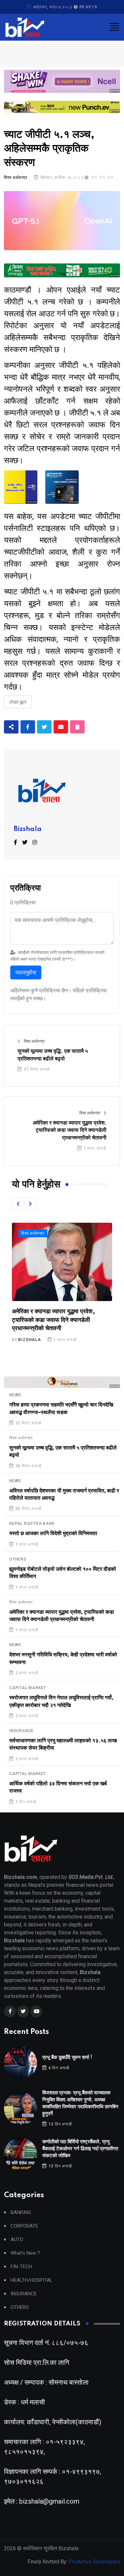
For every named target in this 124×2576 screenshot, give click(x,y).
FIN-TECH (21, 2267)
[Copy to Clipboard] (77, 727)
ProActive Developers (94, 2562)
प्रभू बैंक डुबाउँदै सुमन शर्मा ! (67, 2058)
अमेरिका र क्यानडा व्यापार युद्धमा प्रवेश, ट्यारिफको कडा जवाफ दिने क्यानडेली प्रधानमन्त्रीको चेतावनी (70, 1130)
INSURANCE (21, 1731)
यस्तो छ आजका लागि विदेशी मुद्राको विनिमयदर (53, 1533)
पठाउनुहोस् (26, 972)
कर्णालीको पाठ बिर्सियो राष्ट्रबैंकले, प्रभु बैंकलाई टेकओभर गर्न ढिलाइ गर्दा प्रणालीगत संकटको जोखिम (80, 2149)
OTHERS (18, 1559)
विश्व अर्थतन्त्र (16, 178)
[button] (18, 1204)
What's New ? (25, 2253)
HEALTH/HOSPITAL (32, 2280)
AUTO (17, 2240)
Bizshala (28, 829)
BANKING (21, 2213)
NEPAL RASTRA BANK (32, 1524)
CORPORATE (24, 2226)
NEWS (15, 1395)
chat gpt (18, 702)
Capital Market (28, 1688)
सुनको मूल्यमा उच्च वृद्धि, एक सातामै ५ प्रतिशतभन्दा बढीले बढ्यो (53, 1055)
